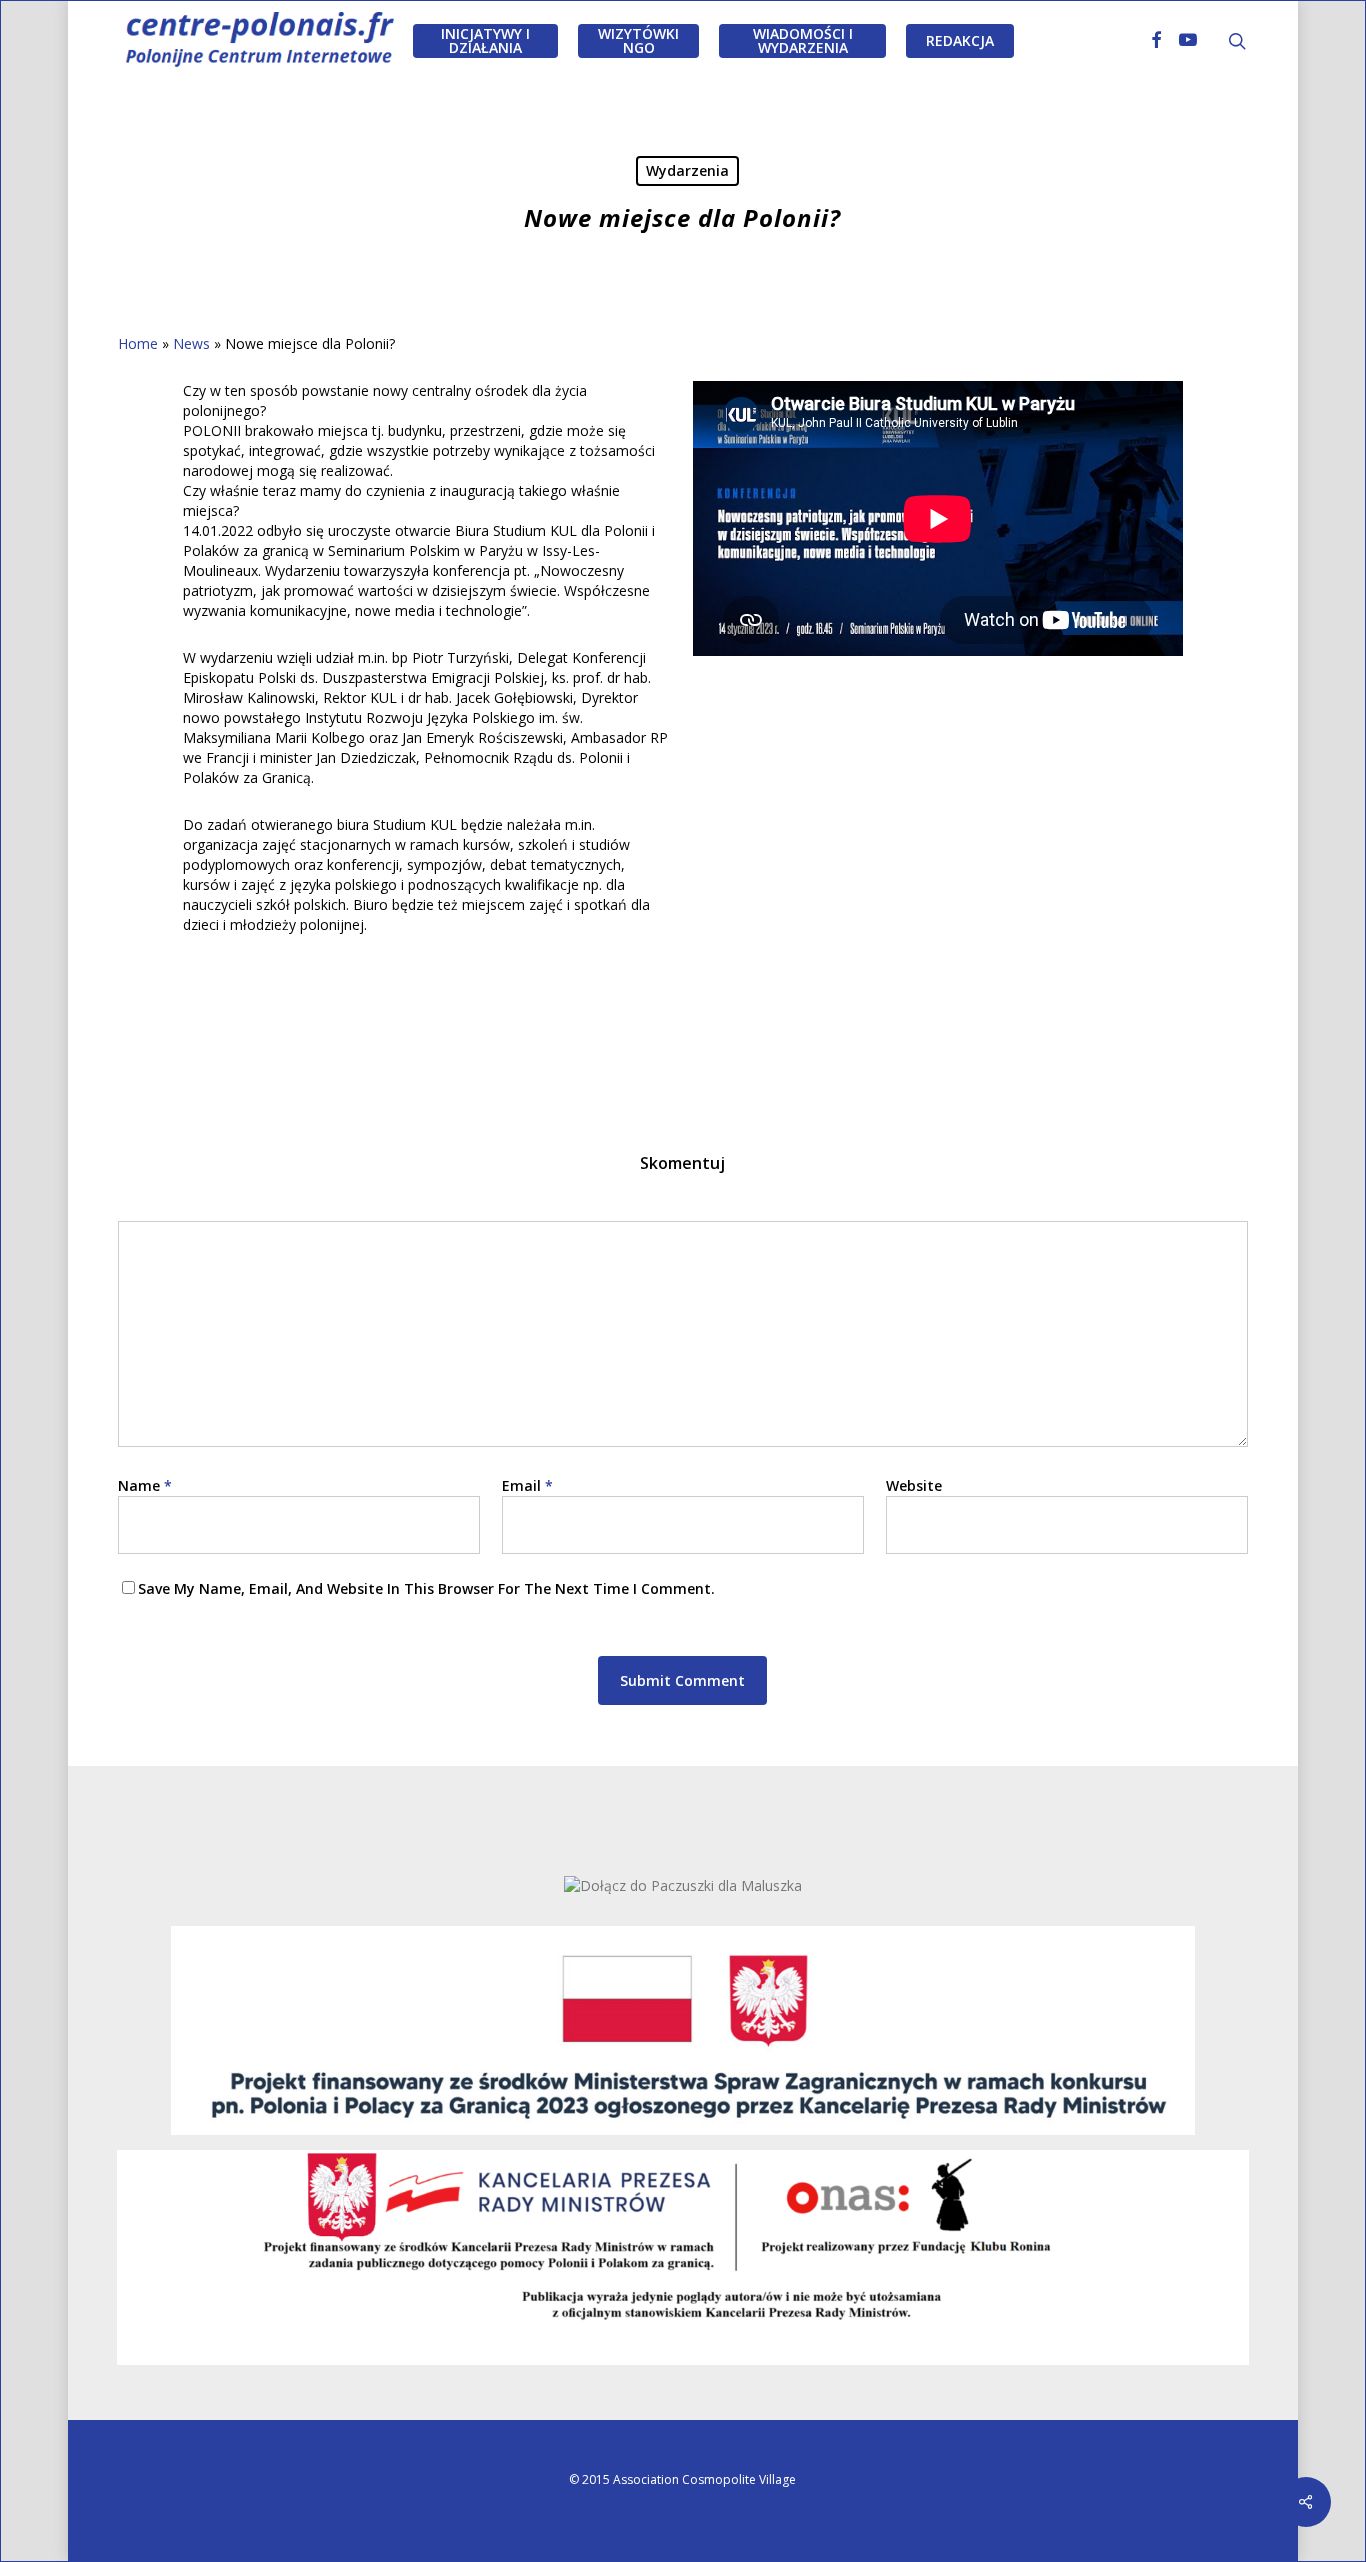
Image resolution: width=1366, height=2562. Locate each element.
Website (914, 1485)
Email (527, 1485)
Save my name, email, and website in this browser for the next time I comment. (426, 1588)
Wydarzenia (687, 170)
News (191, 343)
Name (145, 1485)
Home (138, 343)
